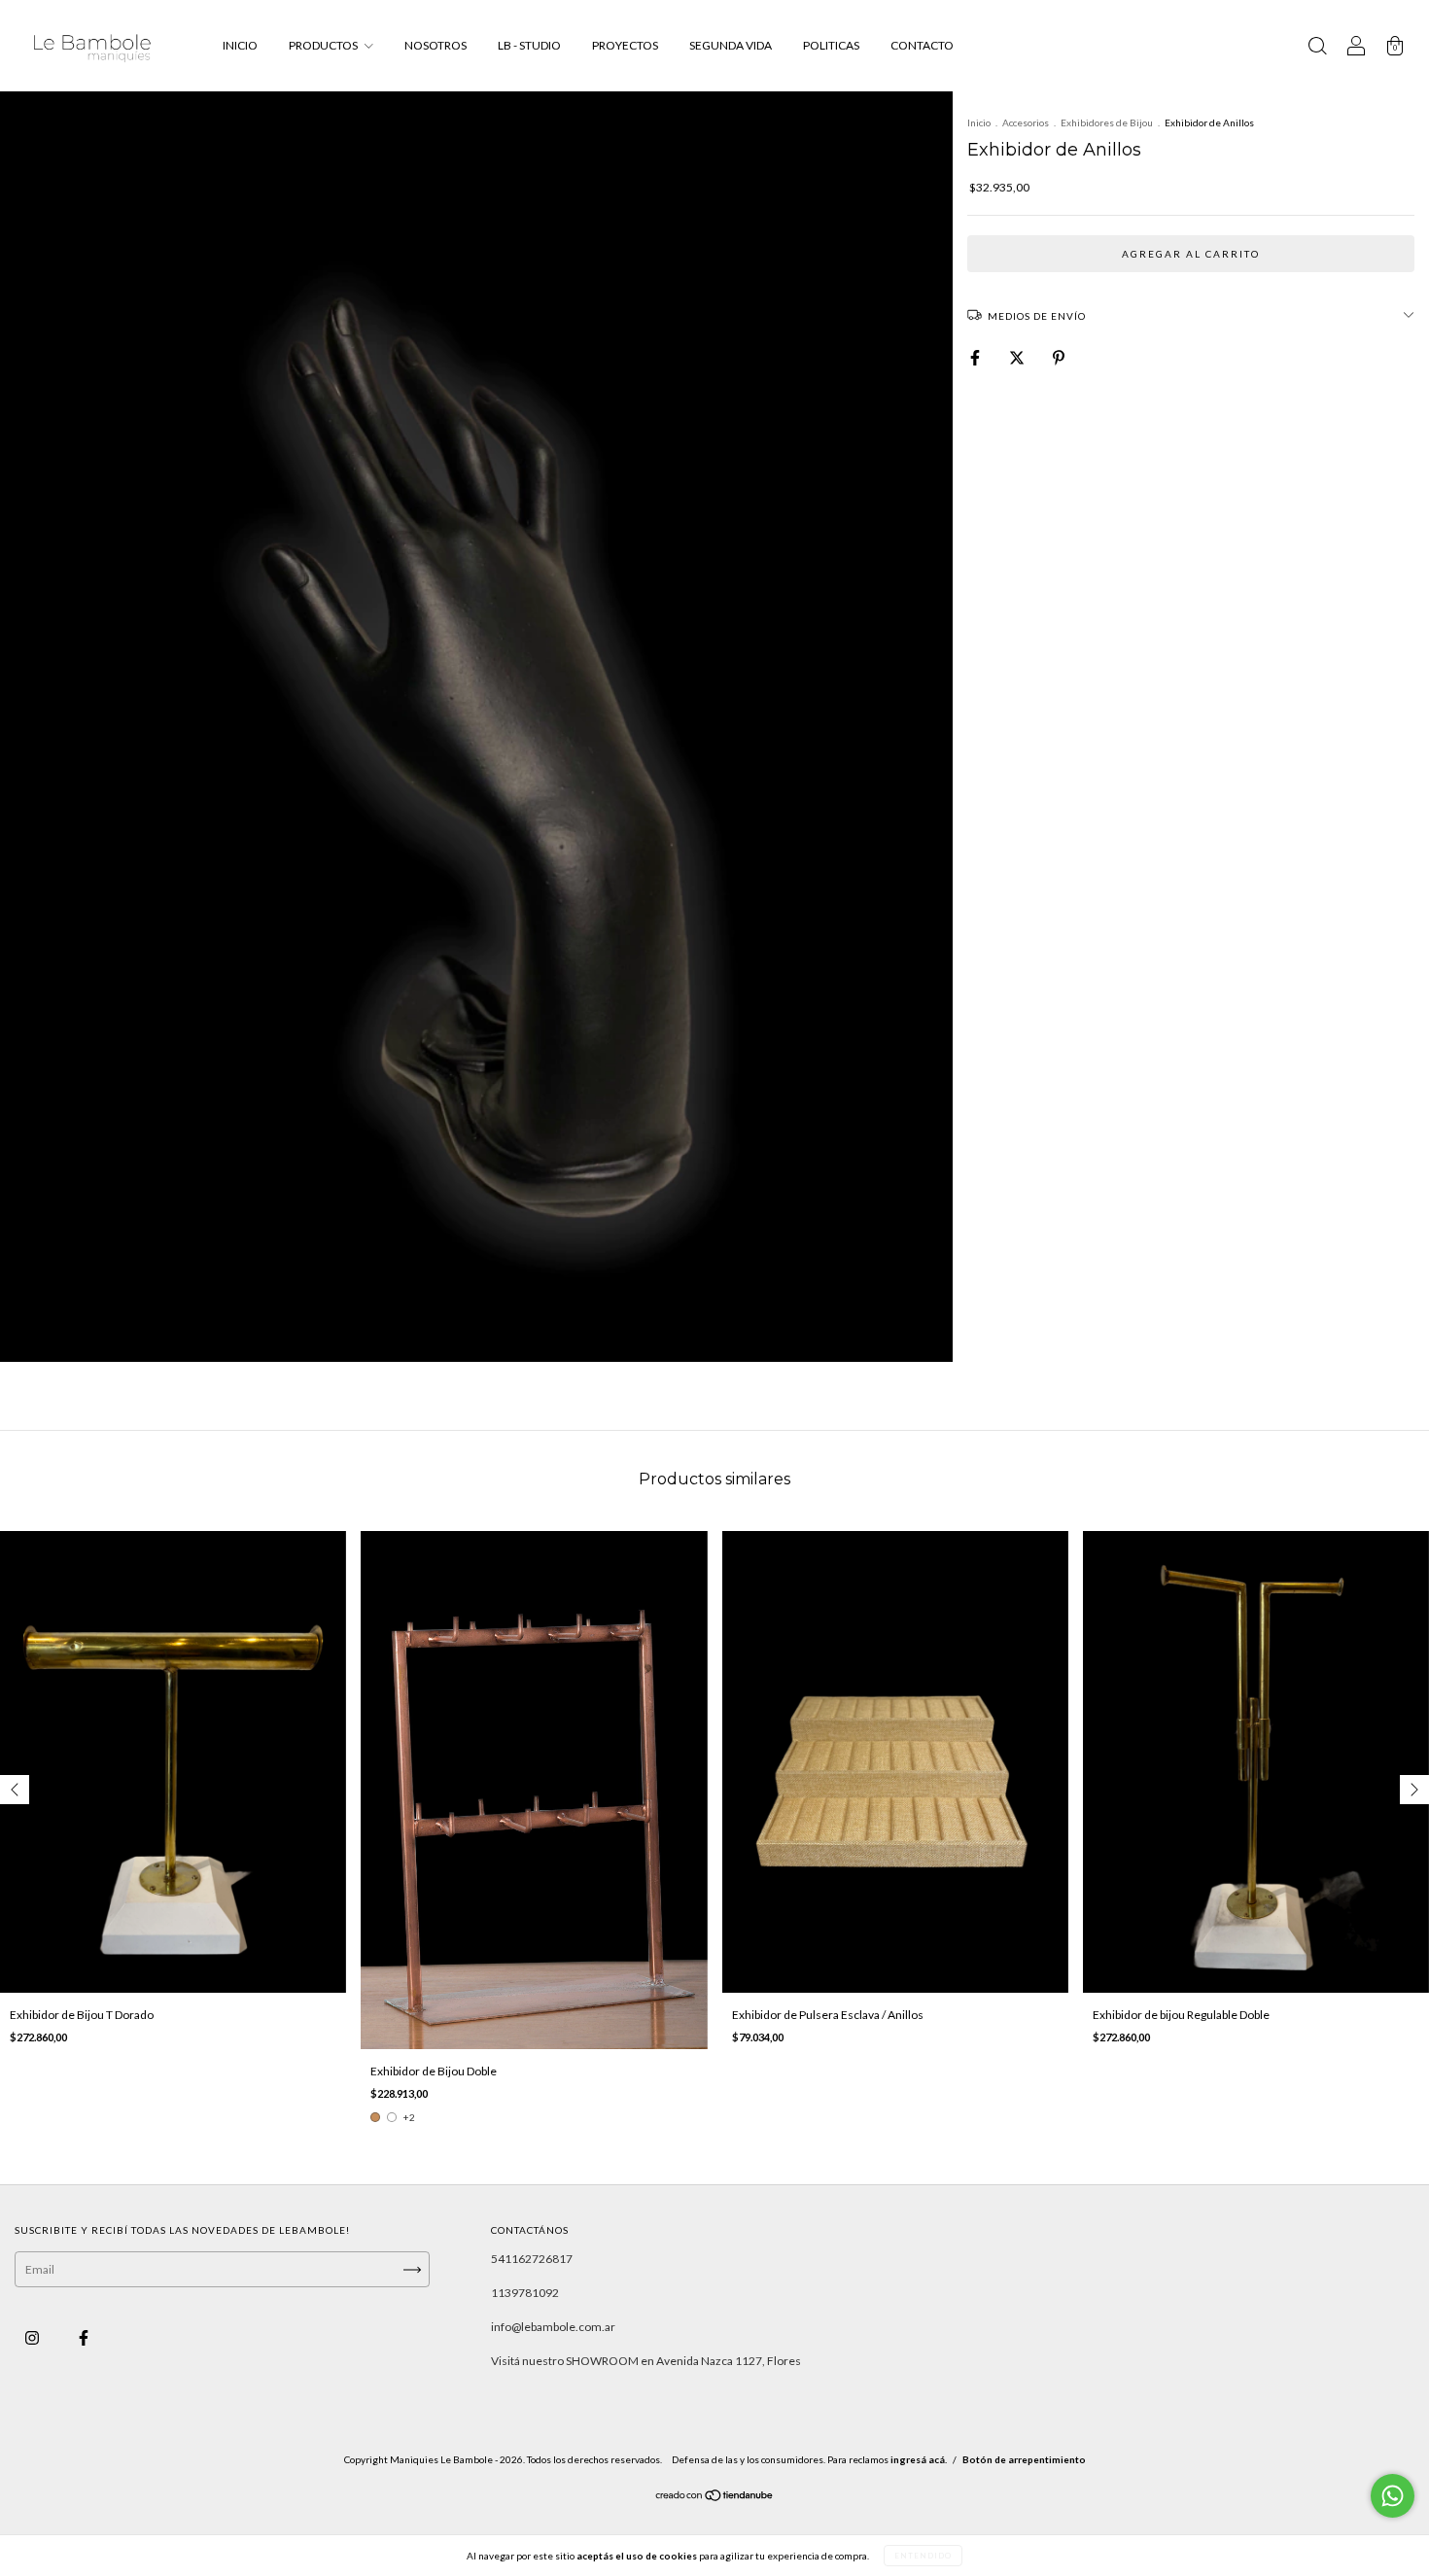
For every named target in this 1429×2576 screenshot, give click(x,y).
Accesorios (1026, 122)
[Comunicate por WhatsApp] (1393, 2496)
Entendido (923, 2556)
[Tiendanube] (715, 2498)
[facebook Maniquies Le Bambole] (84, 2338)
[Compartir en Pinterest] (1059, 357)
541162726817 (532, 2259)
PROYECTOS (625, 45)
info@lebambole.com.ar (553, 2327)
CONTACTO (922, 45)
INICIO (240, 45)
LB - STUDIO (529, 45)
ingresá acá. (919, 2459)
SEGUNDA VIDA (731, 45)
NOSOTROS (436, 45)
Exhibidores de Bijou (1107, 122)
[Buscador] (1317, 48)
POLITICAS (831, 45)
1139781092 (525, 2293)
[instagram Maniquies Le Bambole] (33, 2338)
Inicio (979, 122)
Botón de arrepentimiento (1024, 2459)
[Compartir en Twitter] (1018, 357)
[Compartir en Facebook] (976, 357)
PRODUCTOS (324, 45)
